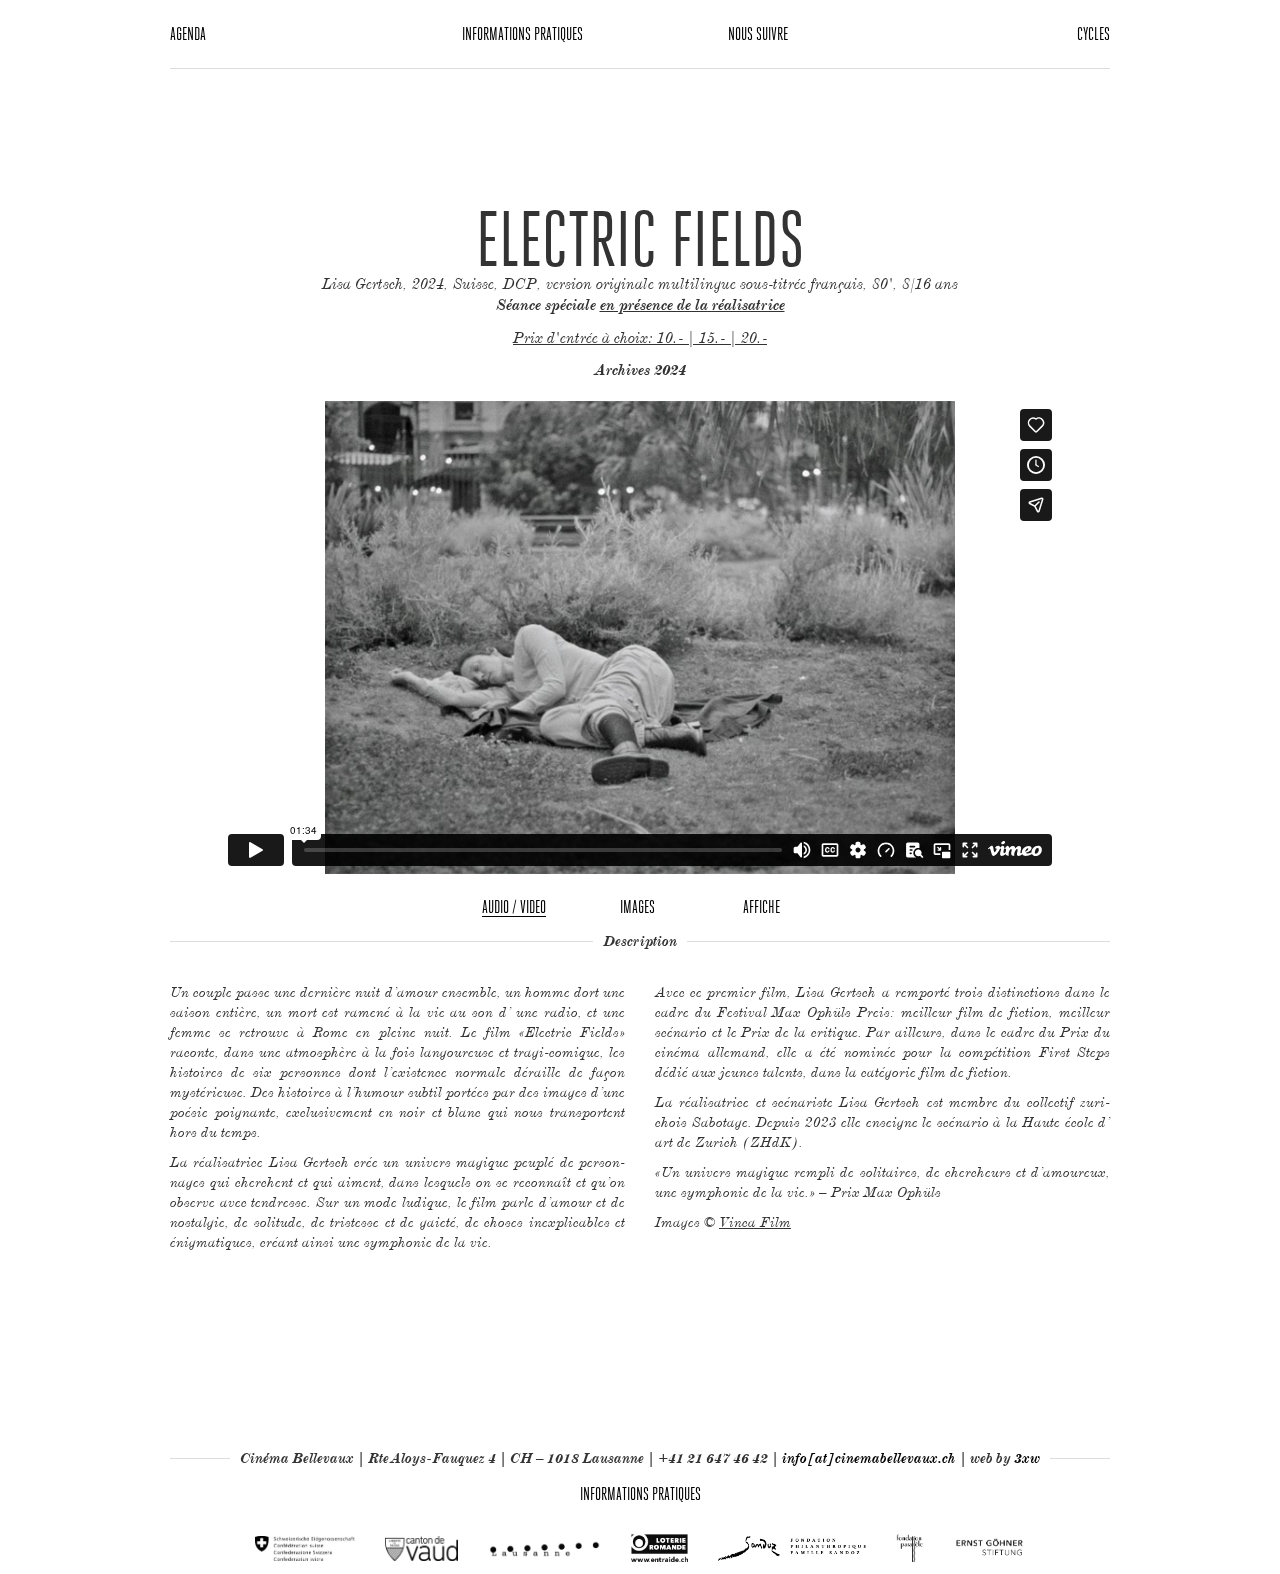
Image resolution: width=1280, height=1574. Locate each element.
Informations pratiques (522, 33)
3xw (1027, 1458)
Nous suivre (758, 33)
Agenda (188, 33)
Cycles (1093, 33)
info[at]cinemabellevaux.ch (869, 1458)
